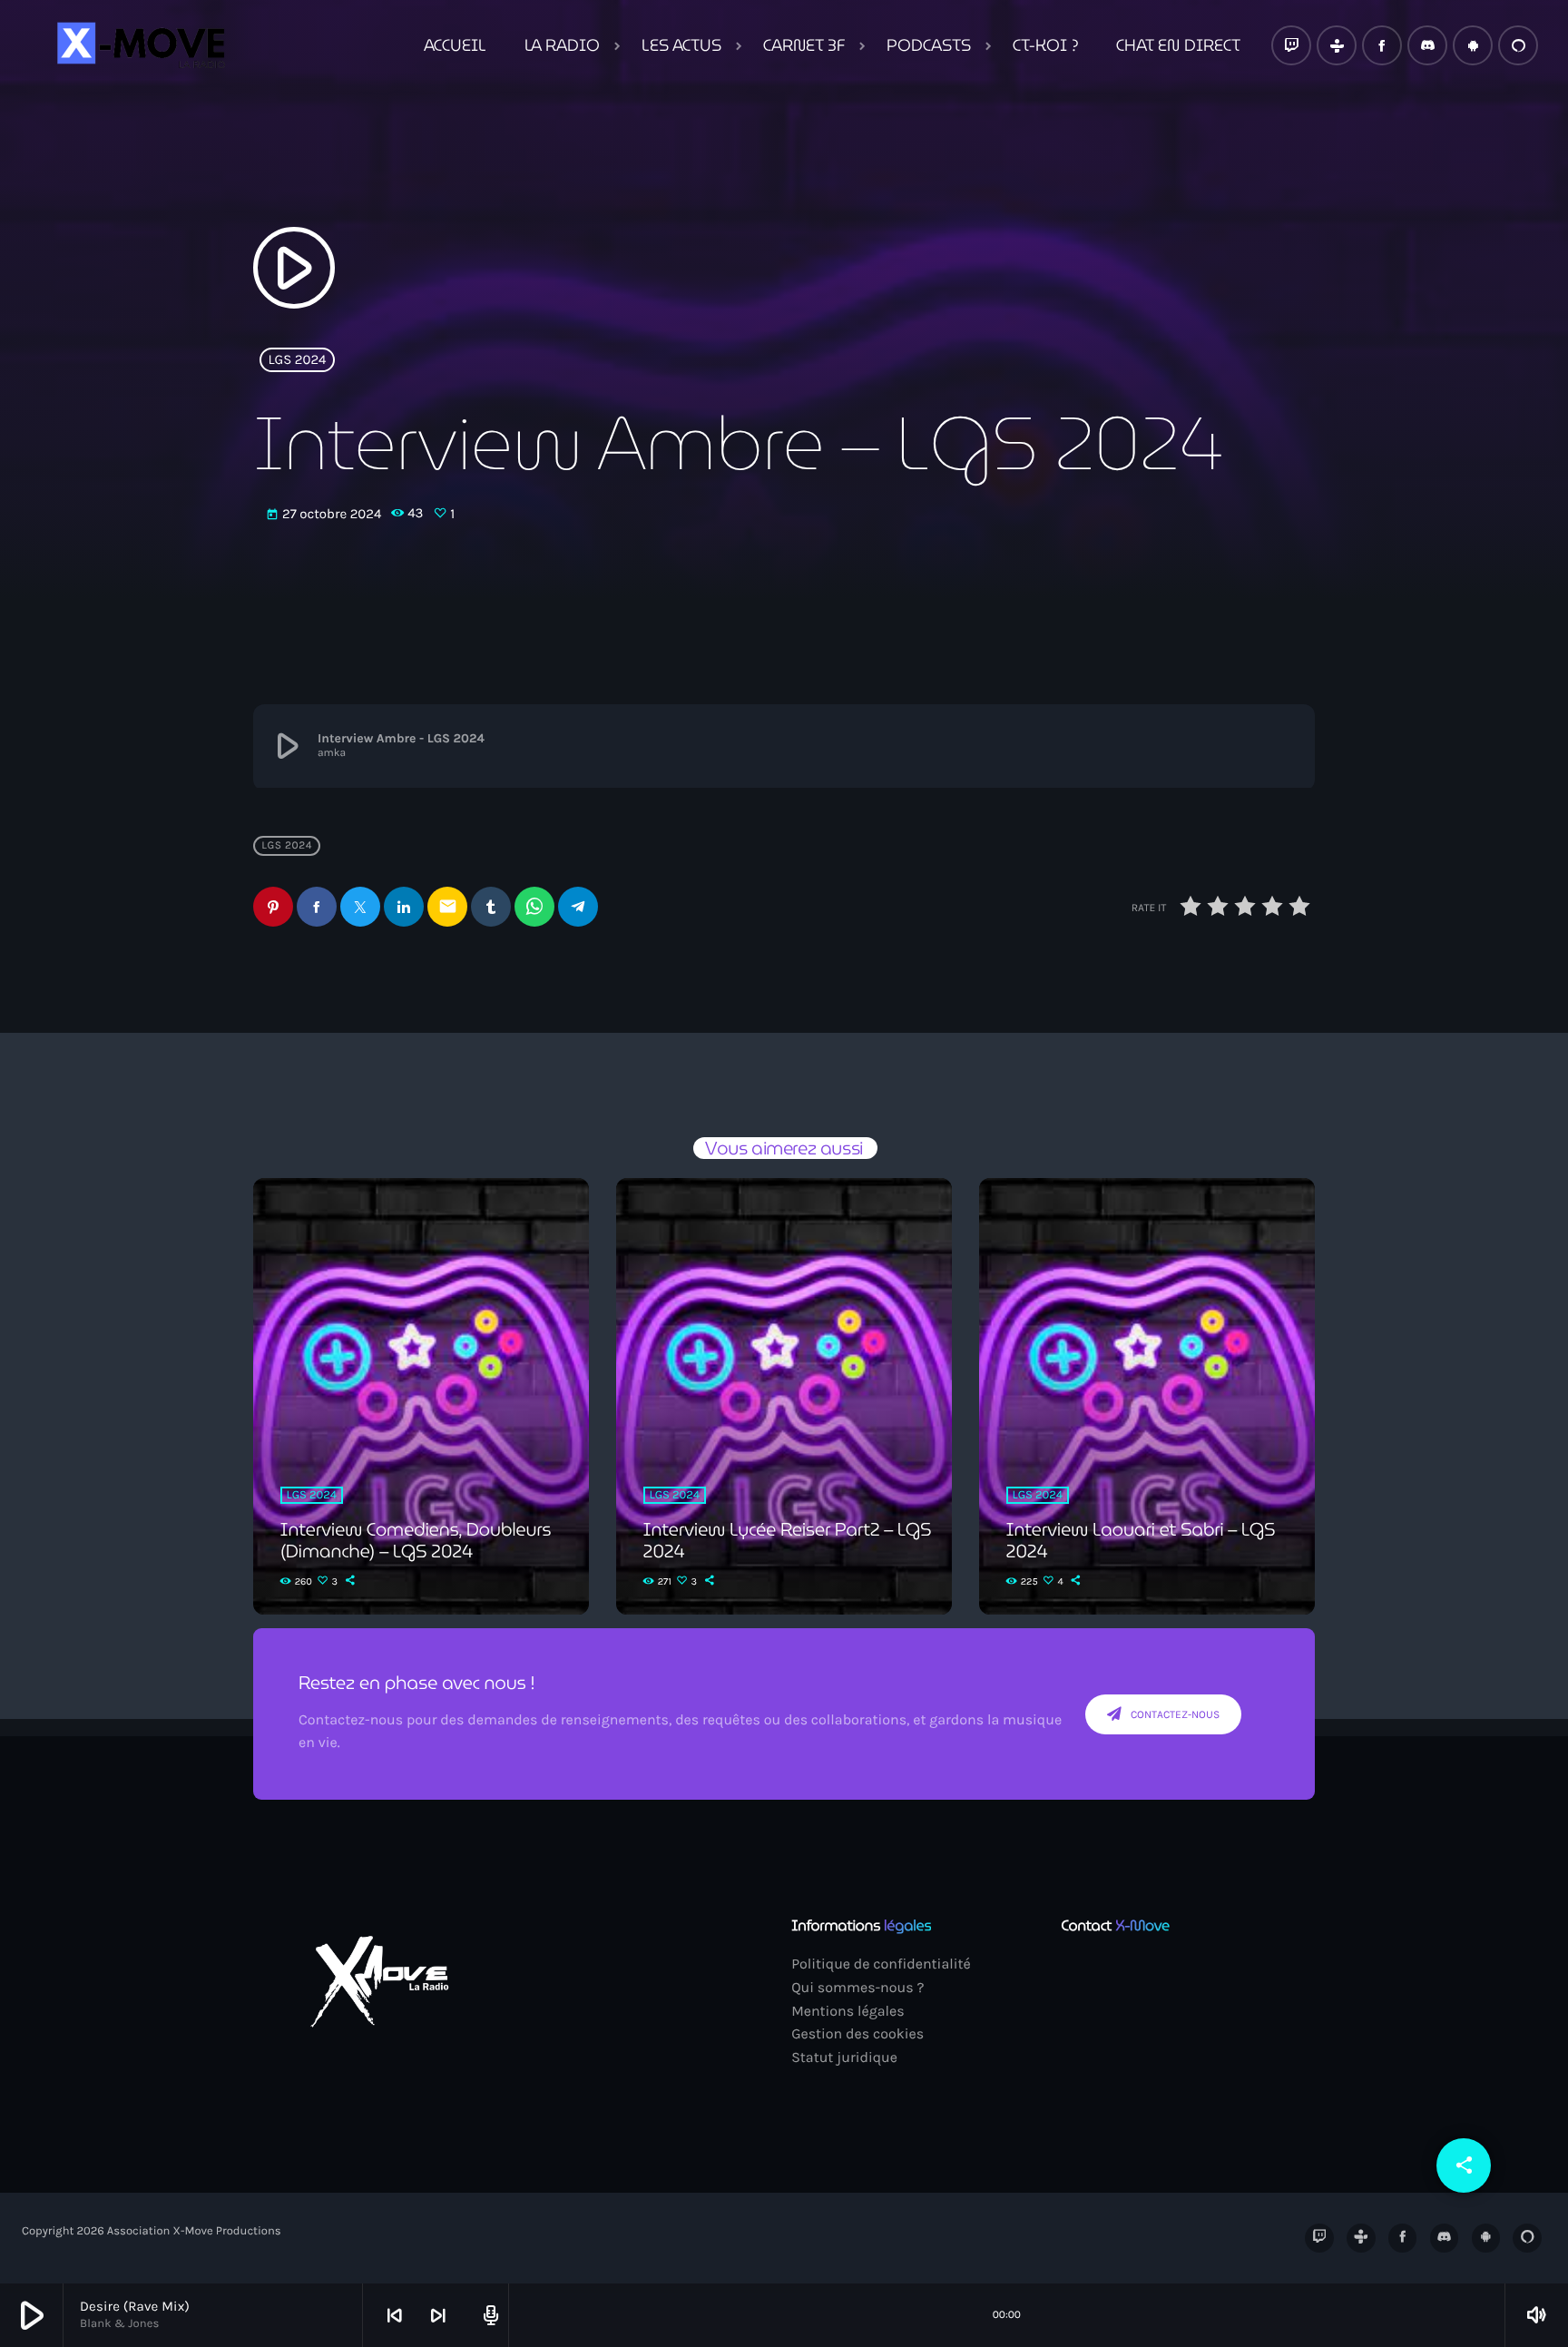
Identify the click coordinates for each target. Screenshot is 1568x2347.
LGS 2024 (298, 359)
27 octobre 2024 (325, 514)
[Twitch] (1291, 45)
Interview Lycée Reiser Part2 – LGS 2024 (788, 1540)
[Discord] (1427, 45)
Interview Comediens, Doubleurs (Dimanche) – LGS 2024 (416, 1540)
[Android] (1473, 45)
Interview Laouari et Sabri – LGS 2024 (1141, 1540)
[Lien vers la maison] (139, 45)
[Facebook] (1382, 45)
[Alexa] (1518, 45)
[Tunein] (1337, 45)
